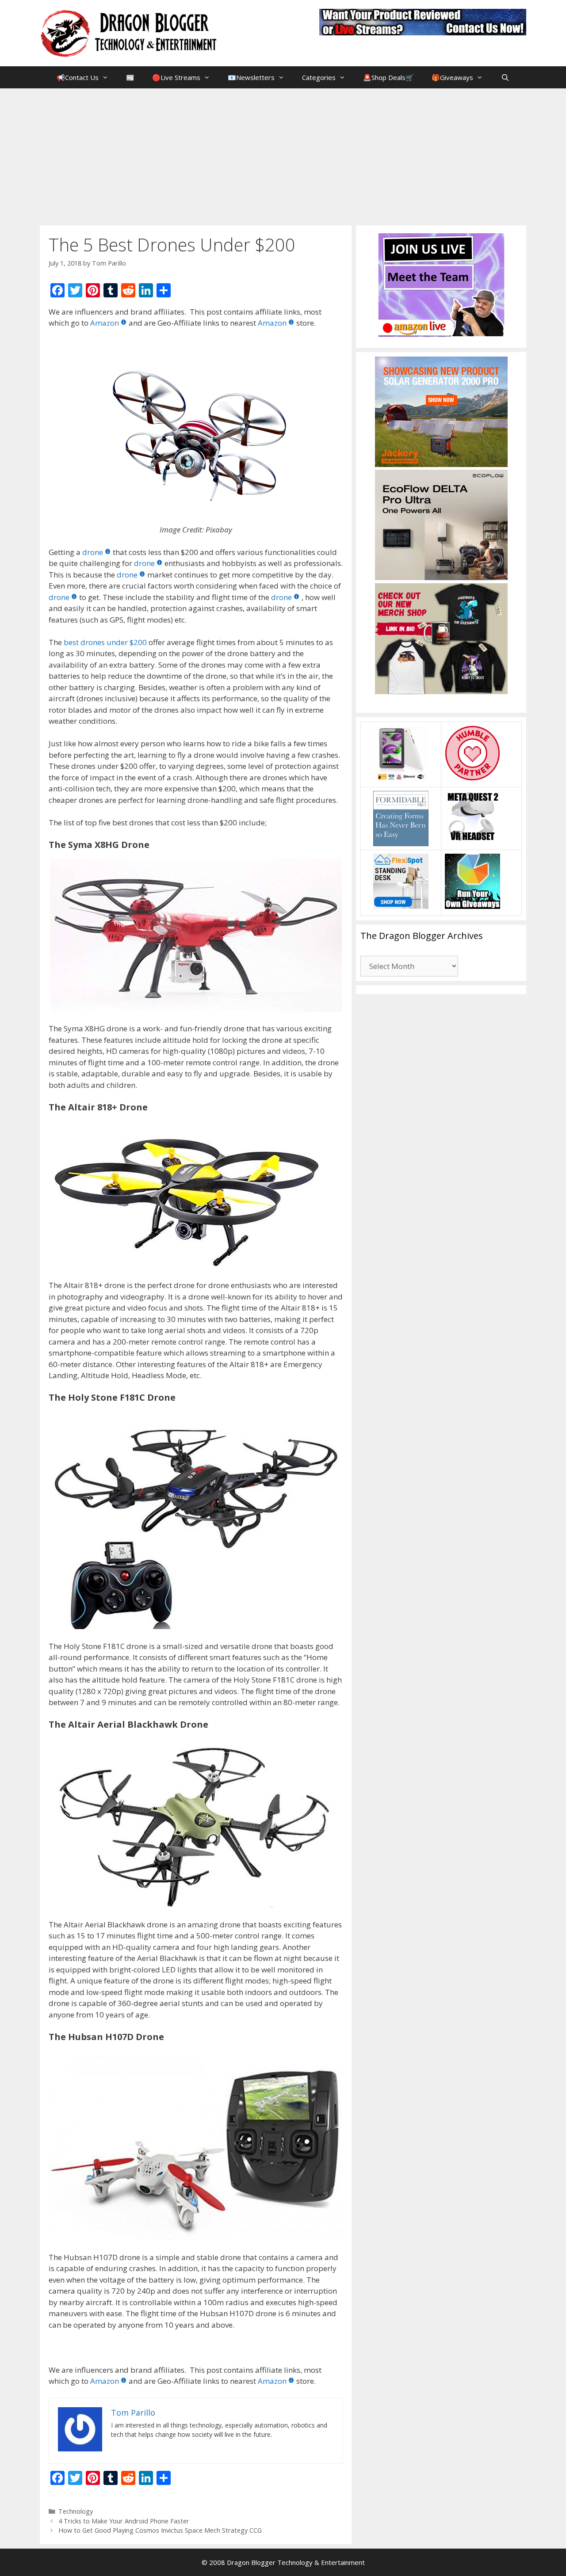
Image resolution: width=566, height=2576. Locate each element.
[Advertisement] (283, 155)
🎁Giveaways (452, 77)
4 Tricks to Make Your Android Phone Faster (124, 2521)
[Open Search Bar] (505, 77)
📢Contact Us (78, 77)
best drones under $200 (105, 642)
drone (93, 552)
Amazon (105, 323)
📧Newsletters (251, 77)
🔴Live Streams (176, 77)
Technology (76, 2511)
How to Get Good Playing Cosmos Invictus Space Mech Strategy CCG (160, 2530)
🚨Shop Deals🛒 (388, 77)
